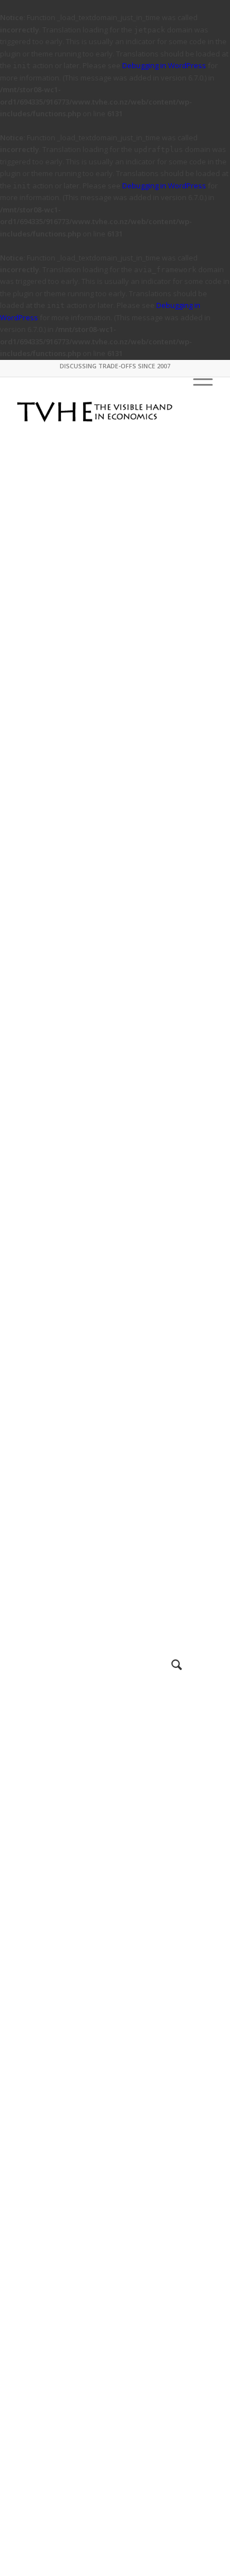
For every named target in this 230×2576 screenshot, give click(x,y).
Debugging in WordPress (164, 65)
